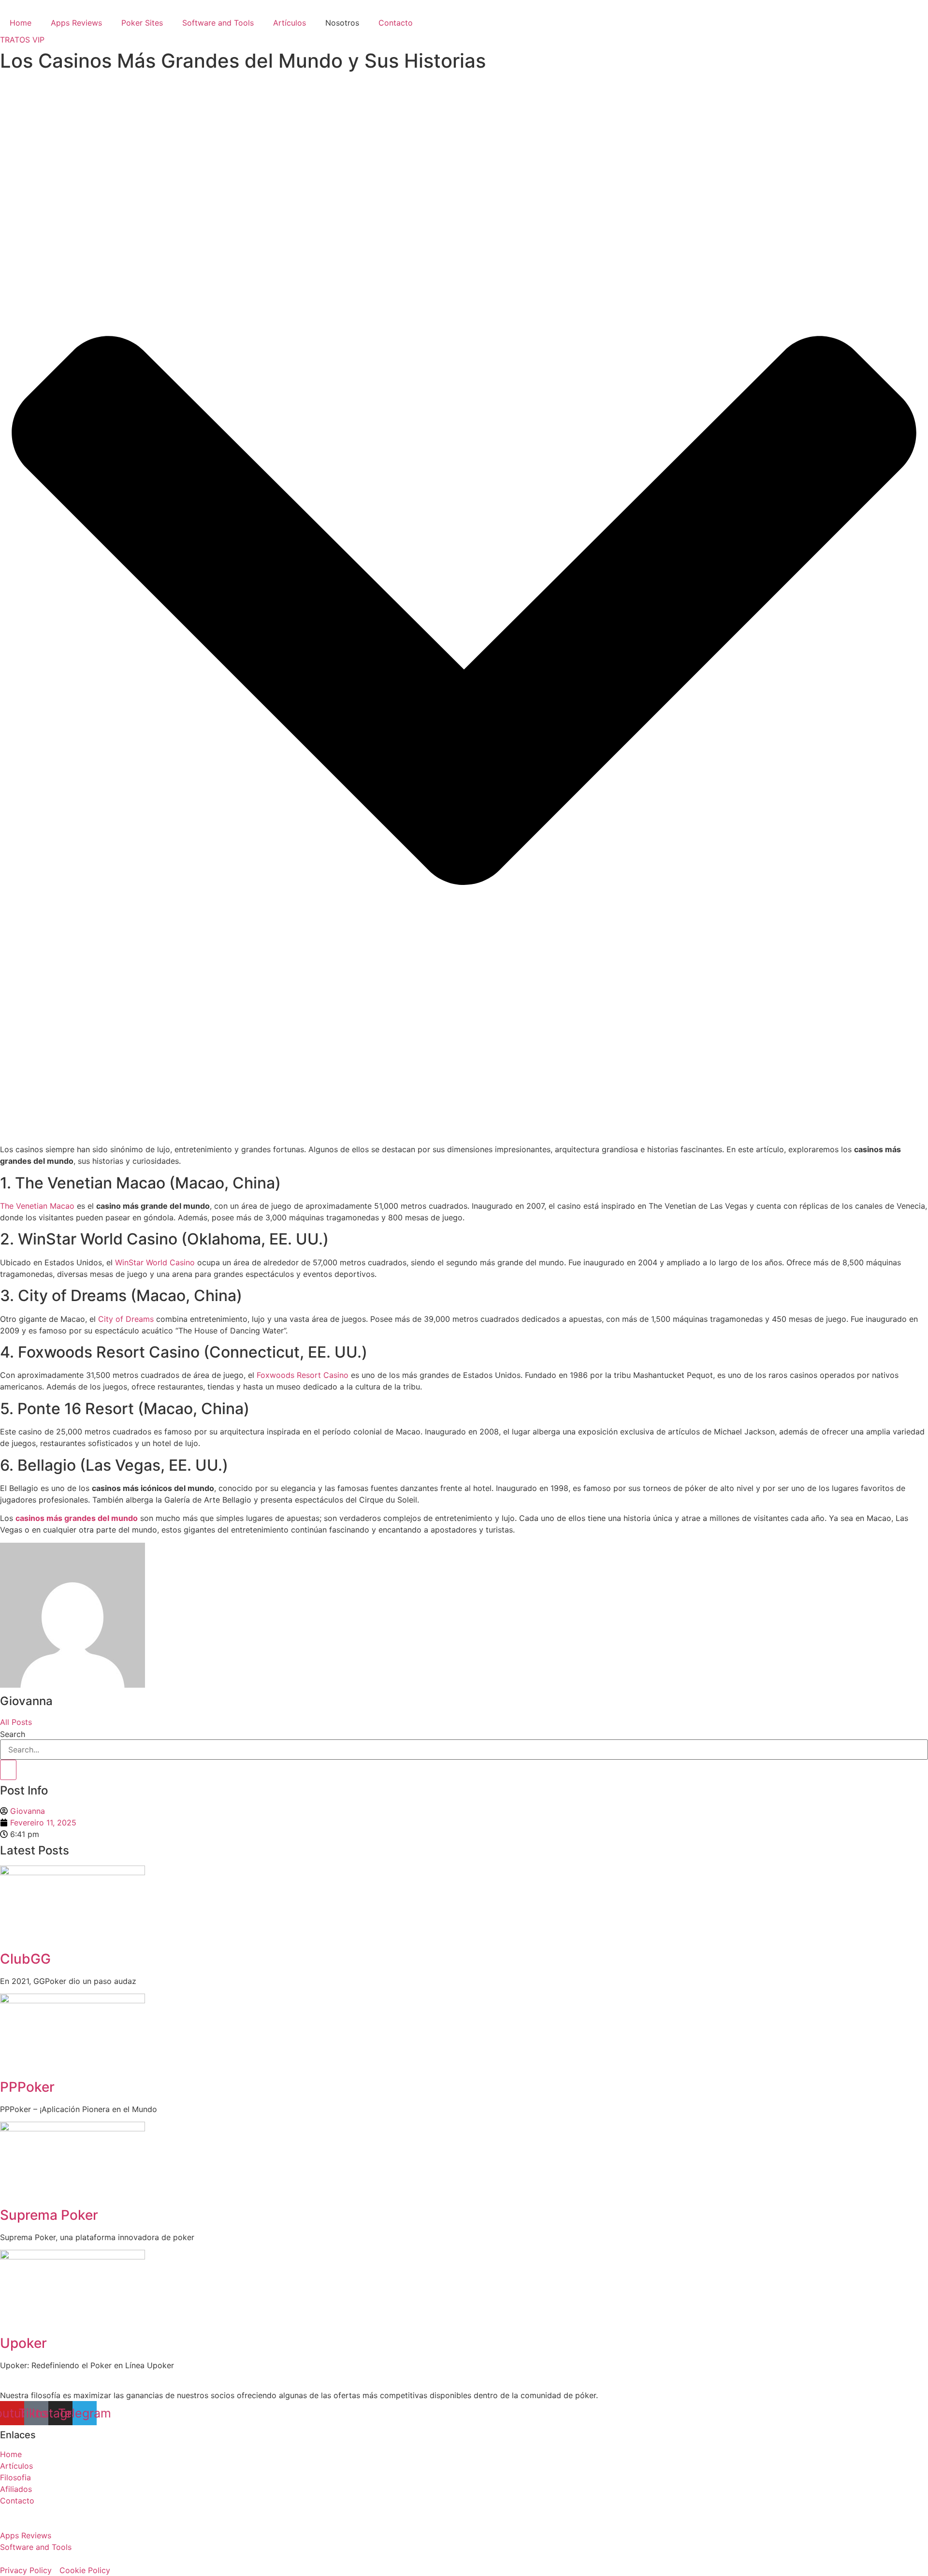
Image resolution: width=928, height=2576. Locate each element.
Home (21, 23)
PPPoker (27, 2087)
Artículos (290, 23)
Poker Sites (142, 23)
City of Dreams (126, 1319)
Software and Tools (218, 23)
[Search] (8, 1770)
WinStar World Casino (155, 1262)
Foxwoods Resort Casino (303, 1375)
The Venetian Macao (37, 1206)
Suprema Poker (49, 2215)
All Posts (16, 1722)
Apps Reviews (76, 23)
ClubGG (25, 1959)
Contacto (396, 23)
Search (13, 1734)
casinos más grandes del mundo (77, 1518)
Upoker (23, 2343)
